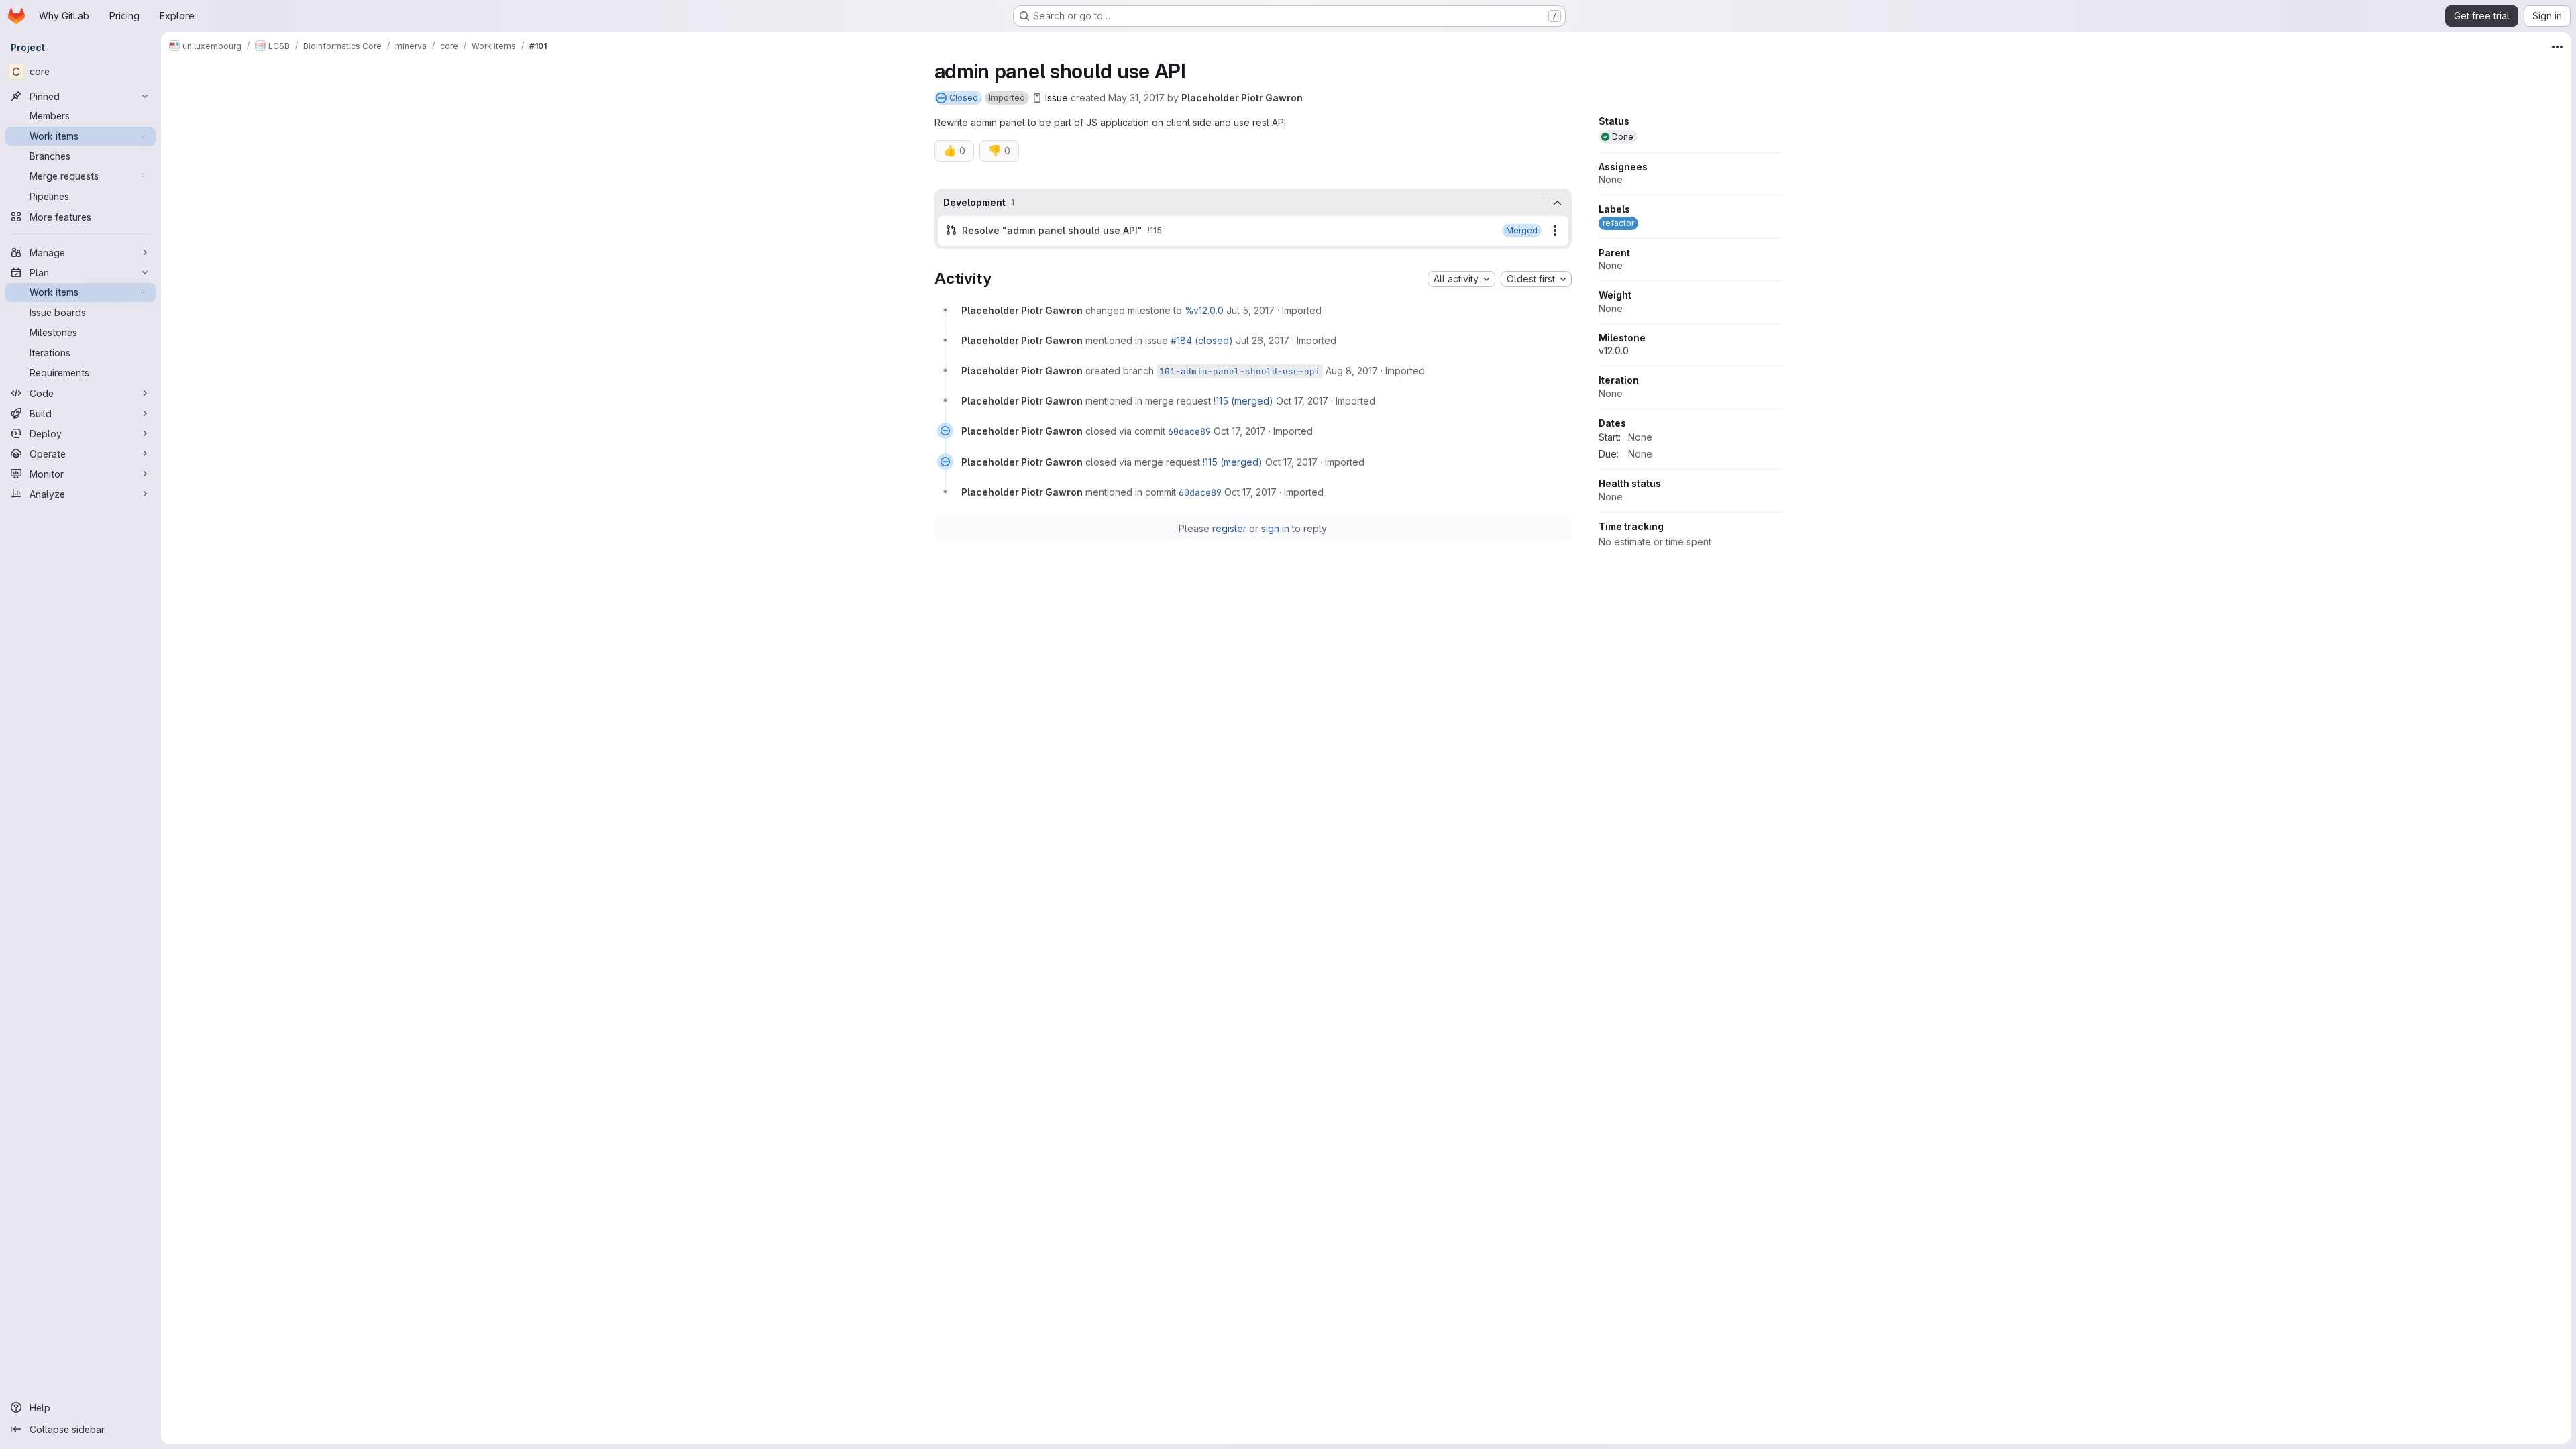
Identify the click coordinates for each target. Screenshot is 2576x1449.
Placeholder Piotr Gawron (1242, 98)
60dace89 (1189, 431)
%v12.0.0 (1204, 310)
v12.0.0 (1614, 351)
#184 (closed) (1202, 340)
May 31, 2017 (1136, 98)
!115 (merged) (1243, 401)
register (1229, 528)
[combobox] (1461, 279)
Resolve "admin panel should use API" (1052, 230)
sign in (1275, 528)
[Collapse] (1558, 203)
